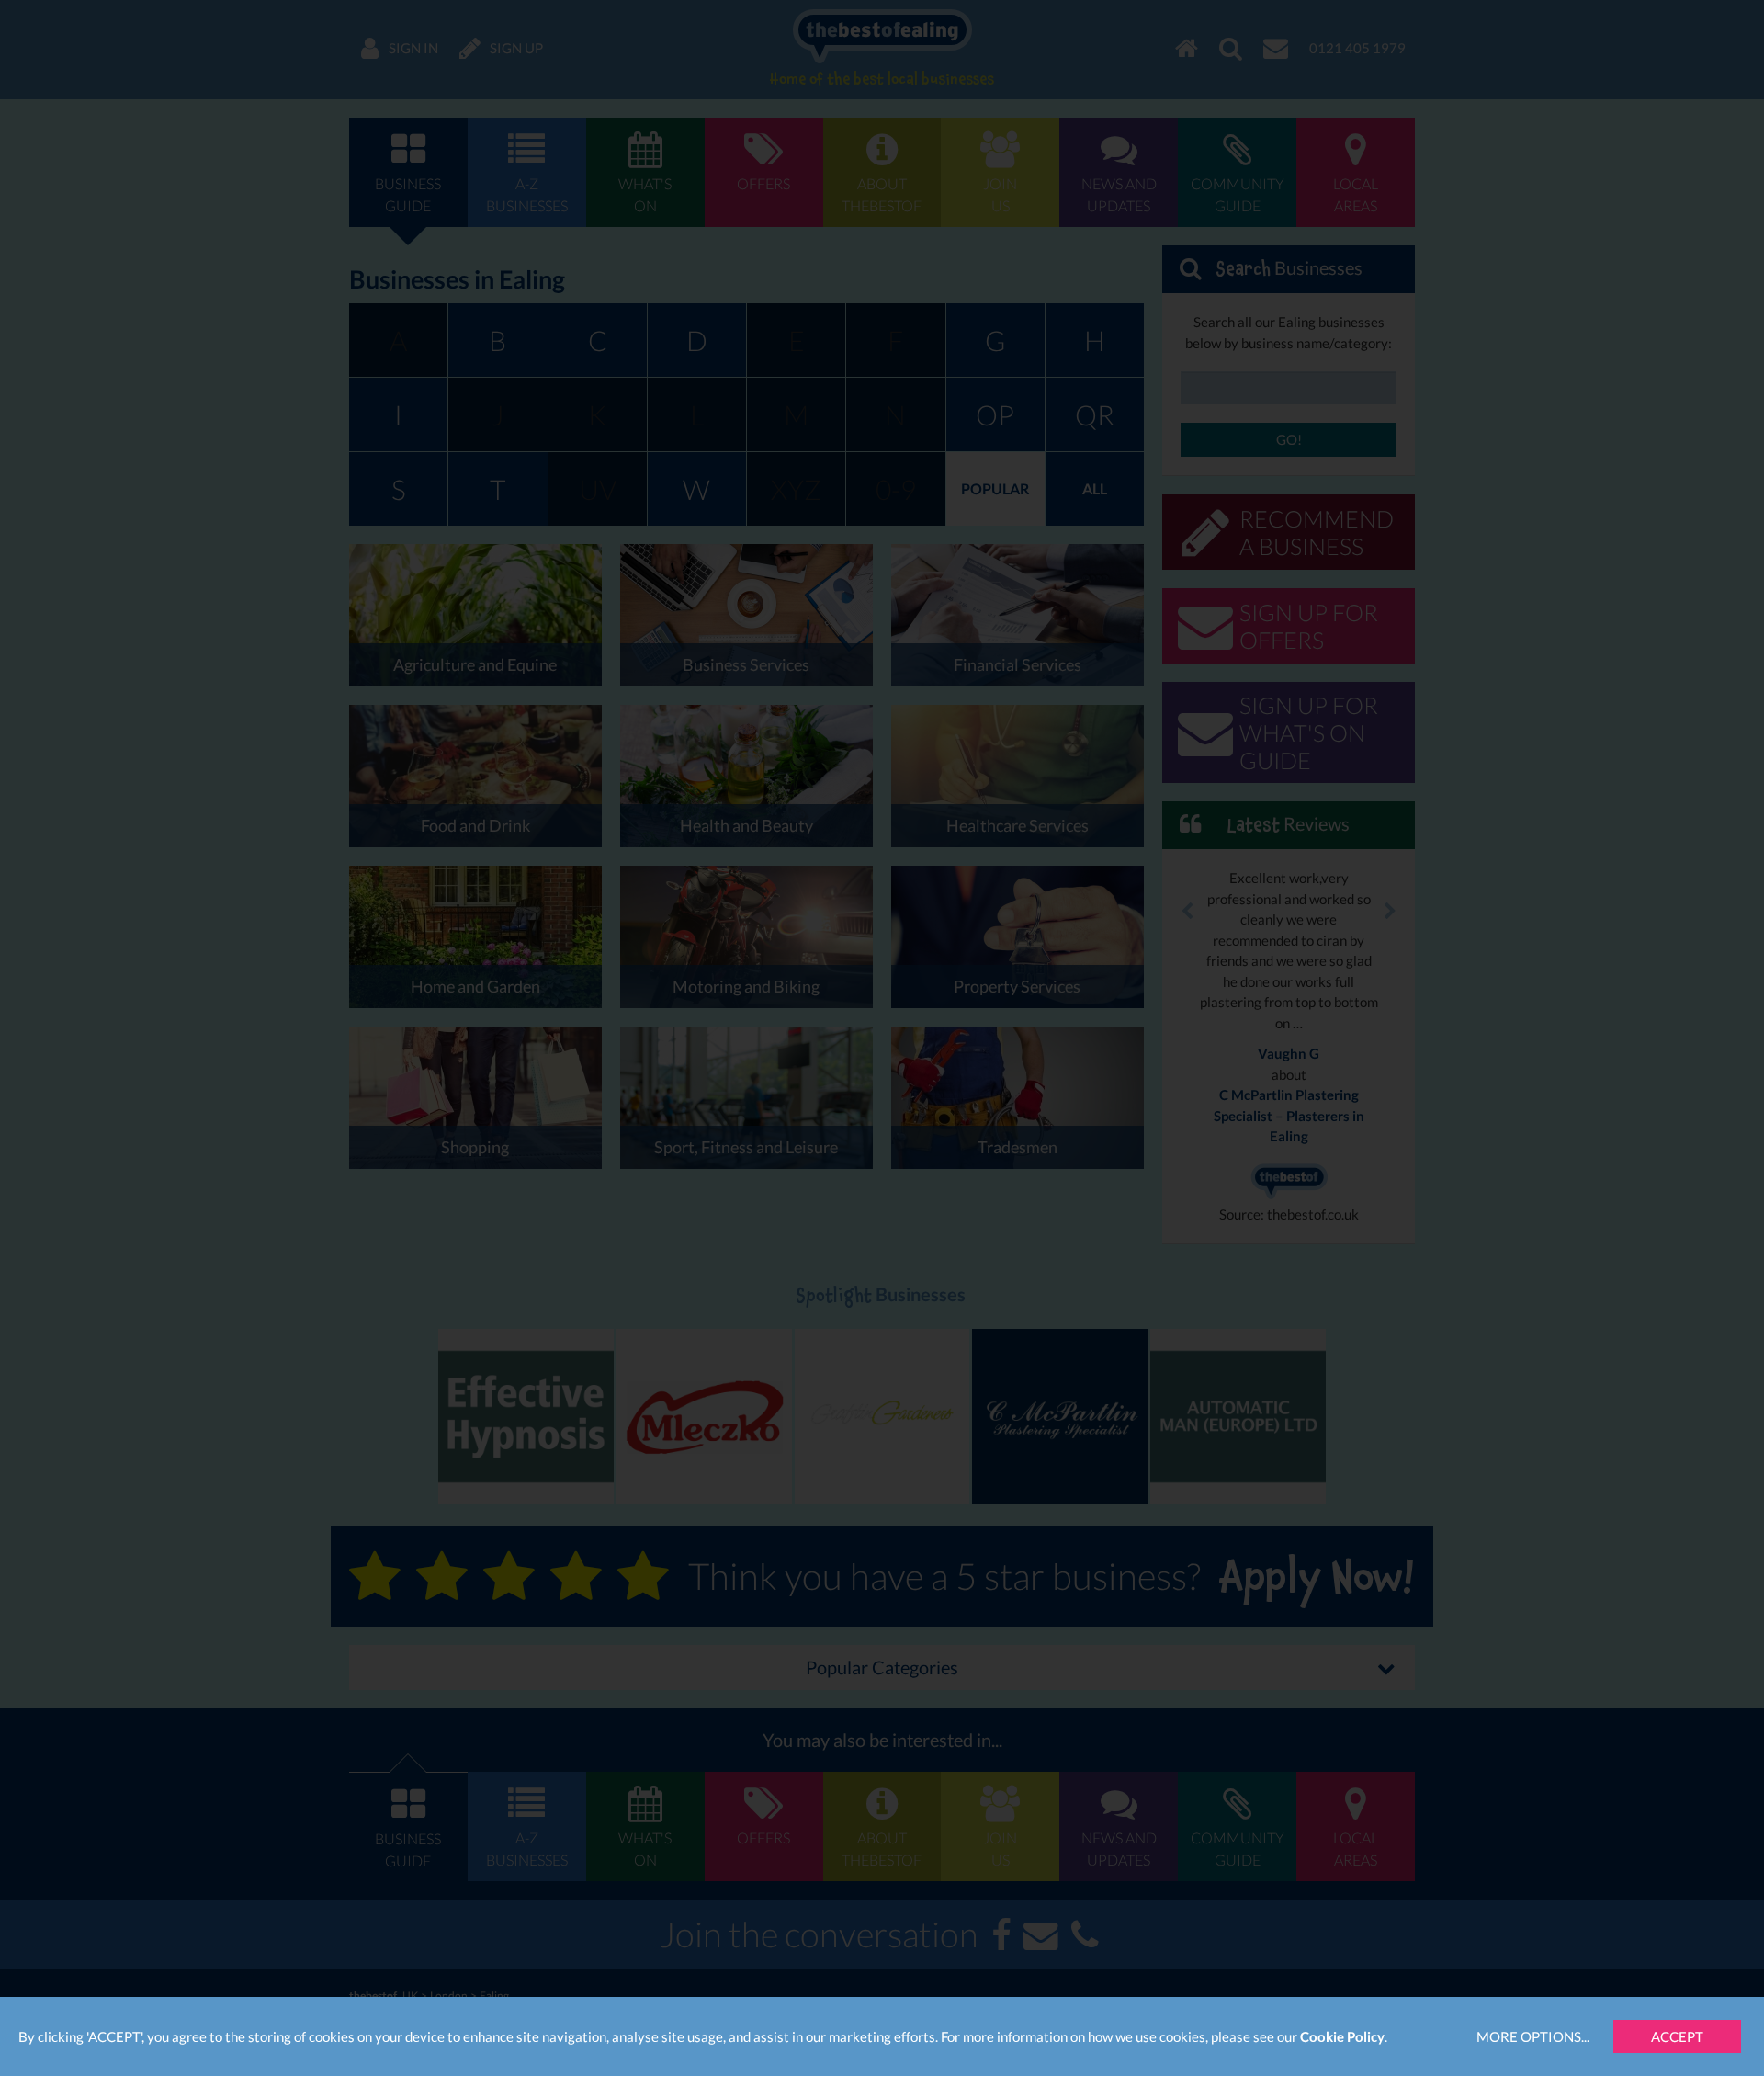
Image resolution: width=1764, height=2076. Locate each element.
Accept (1677, 2036)
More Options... (1533, 2036)
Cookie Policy (1342, 2036)
